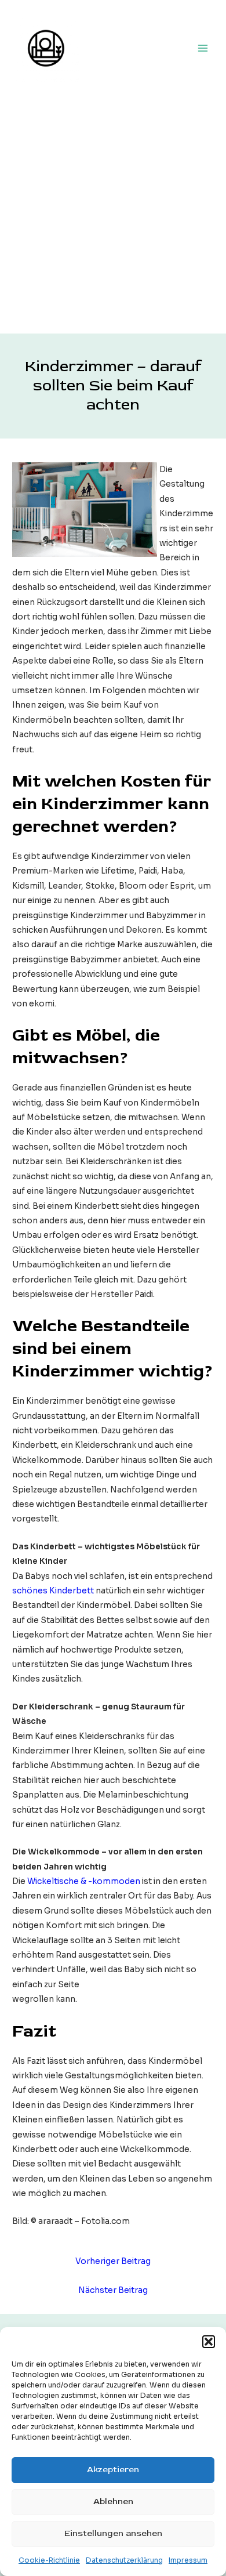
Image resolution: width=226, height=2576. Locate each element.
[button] (209, 2342)
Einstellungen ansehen (113, 2533)
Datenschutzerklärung (124, 2560)
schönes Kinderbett (53, 1591)
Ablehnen (113, 2501)
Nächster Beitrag (113, 2290)
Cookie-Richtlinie (49, 2560)
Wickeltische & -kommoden (84, 1881)
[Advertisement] (113, 215)
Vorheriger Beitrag (113, 2261)
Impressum (188, 2560)
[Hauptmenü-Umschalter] (203, 48)
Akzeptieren (113, 2470)
